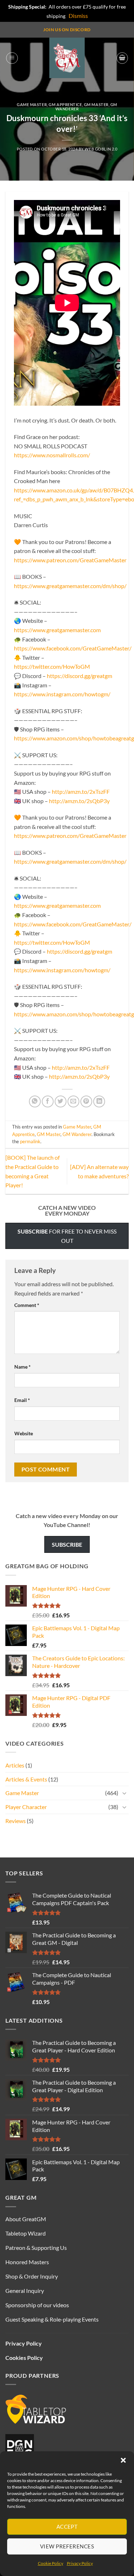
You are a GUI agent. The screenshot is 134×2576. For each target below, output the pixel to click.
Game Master (32, 104)
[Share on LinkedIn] (99, 1101)
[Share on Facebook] (48, 1101)
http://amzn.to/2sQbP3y (79, 801)
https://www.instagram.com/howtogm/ (62, 694)
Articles (15, 1765)
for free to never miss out (67, 1236)
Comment (27, 1305)
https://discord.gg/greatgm (80, 676)
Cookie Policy (51, 2563)
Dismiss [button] (78, 16)
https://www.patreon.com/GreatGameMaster (70, 560)
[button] (123, 2460)
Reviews (16, 1821)
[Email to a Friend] (73, 1101)
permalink (30, 1141)
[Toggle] (124, 1793)
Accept (67, 2527)
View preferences (67, 2546)
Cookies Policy (24, 2358)
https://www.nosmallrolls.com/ (52, 455)
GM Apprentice (65, 104)
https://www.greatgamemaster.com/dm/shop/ (70, 586)
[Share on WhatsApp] (35, 1101)
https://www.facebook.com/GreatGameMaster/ (73, 648)
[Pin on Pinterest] (86, 1101)
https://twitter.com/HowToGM (52, 666)
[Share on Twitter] (61, 1101)
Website (24, 1433)
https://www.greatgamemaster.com (57, 630)
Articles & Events (26, 1779)
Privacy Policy (80, 2563)
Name (23, 1367)
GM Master (96, 104)
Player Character (26, 1807)
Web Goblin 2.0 (101, 149)
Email (22, 1400)
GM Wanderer (77, 1134)
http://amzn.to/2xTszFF (81, 791)
